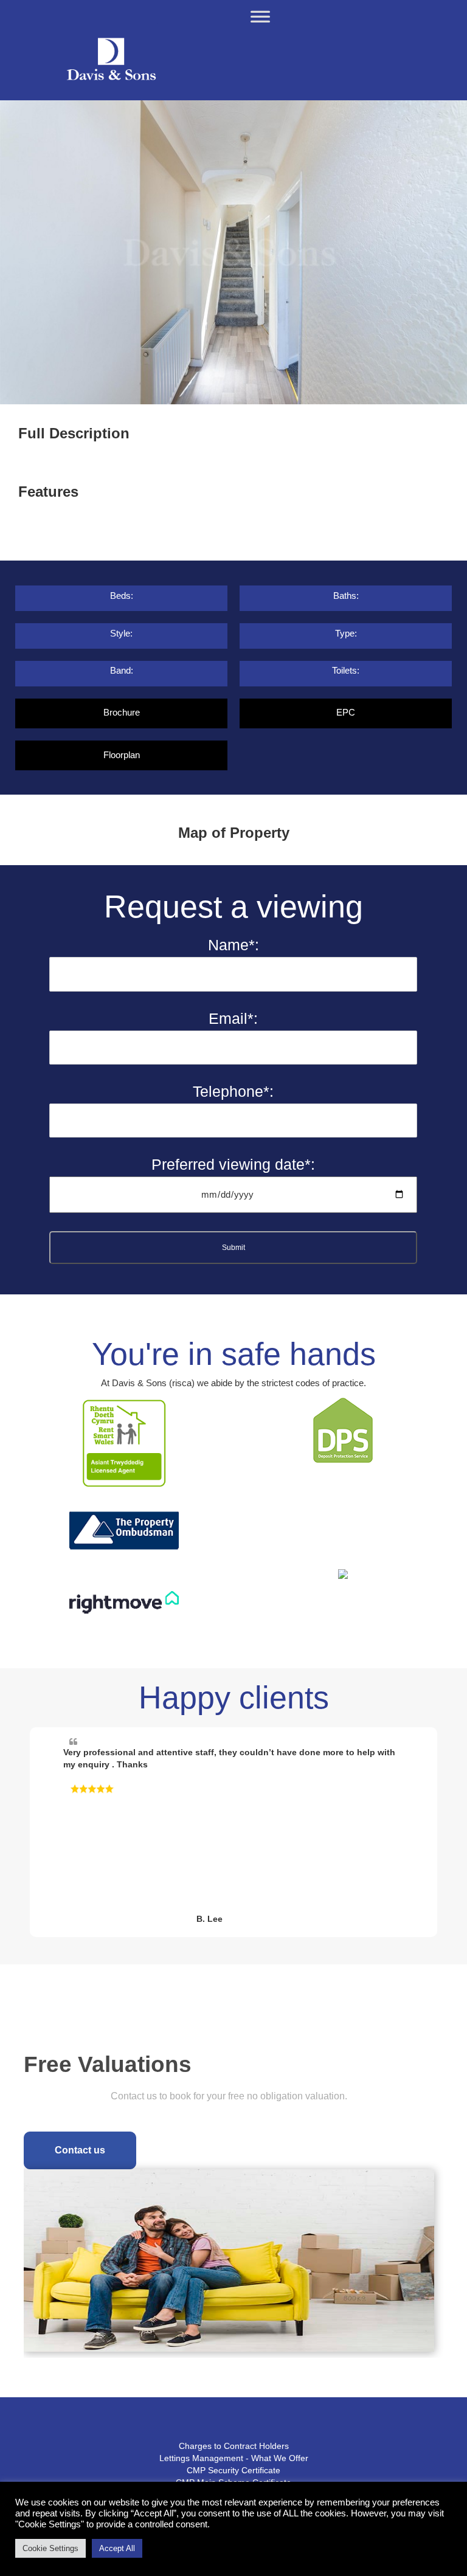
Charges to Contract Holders (234, 2446)
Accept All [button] (117, 2548)
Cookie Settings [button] (50, 2548)
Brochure (122, 712)
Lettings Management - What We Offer (234, 2458)
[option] (233, 252)
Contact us (80, 2150)
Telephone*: (233, 1091)
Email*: (233, 1018)
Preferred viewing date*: (233, 1164)
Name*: (233, 945)
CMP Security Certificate (233, 2470)
